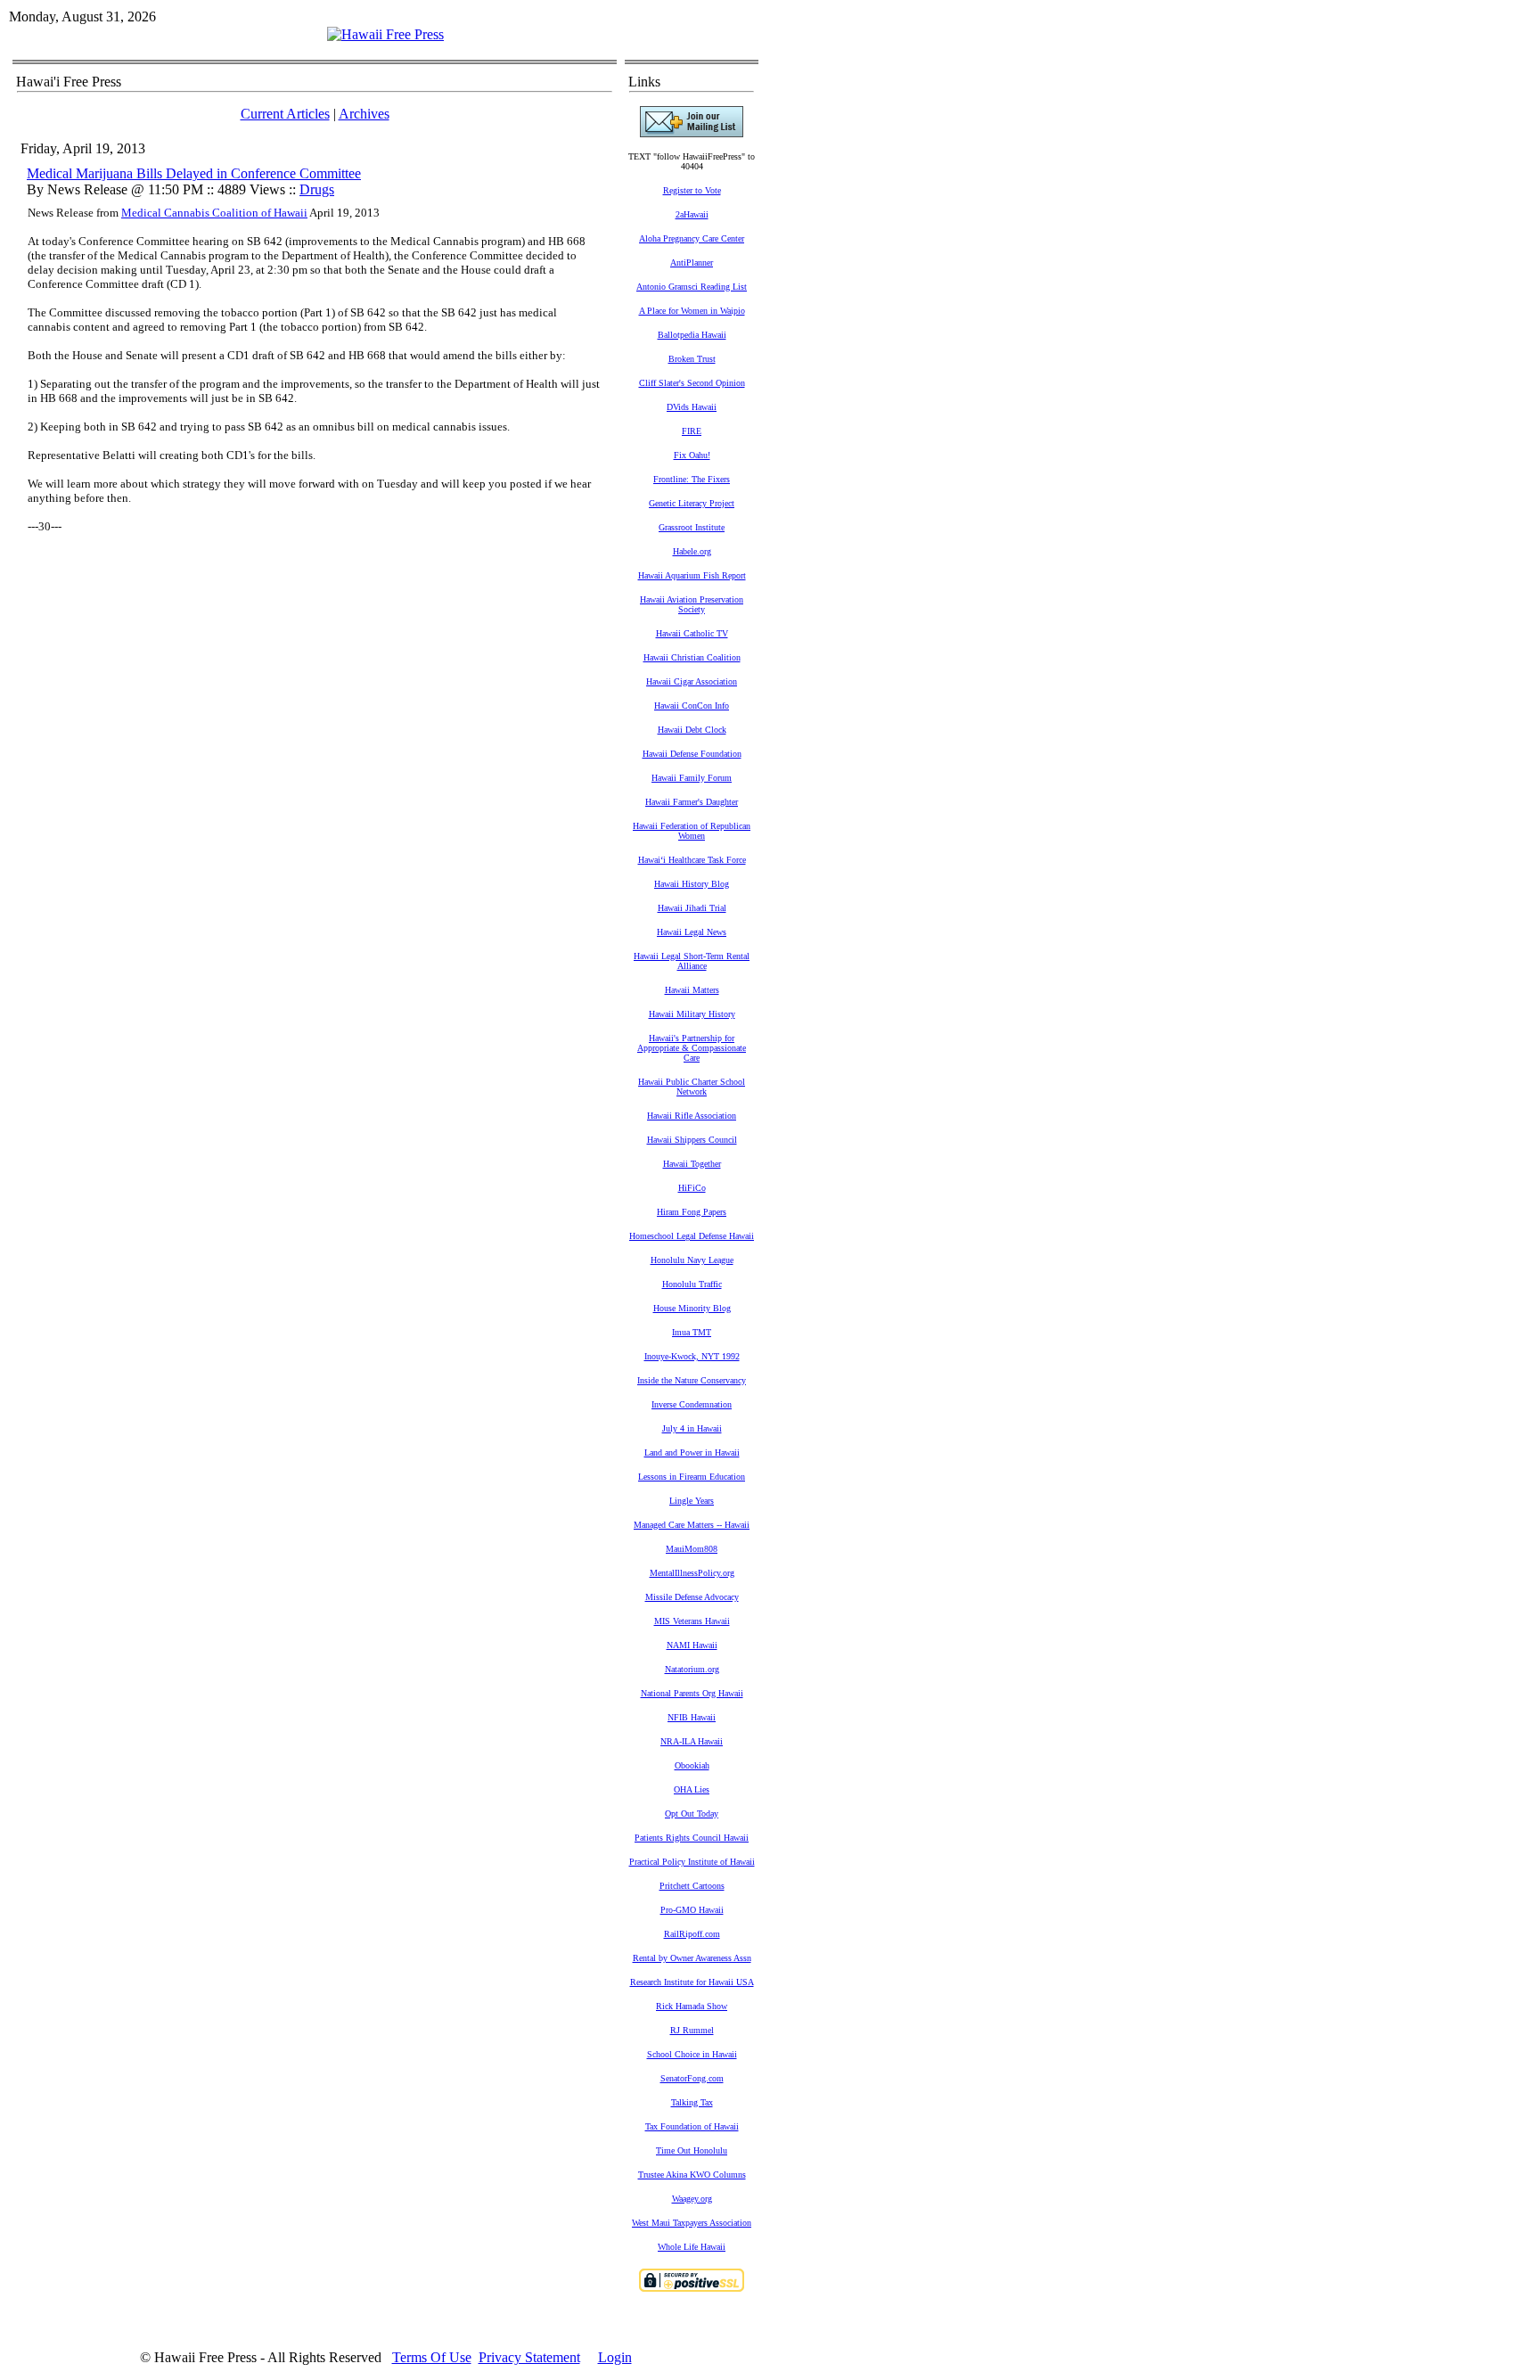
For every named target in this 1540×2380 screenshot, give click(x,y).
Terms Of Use (432, 2357)
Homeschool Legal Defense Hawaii (692, 1236)
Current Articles (285, 114)
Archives (364, 114)
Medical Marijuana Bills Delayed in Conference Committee (194, 173)
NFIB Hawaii (692, 1717)
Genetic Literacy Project (692, 503)
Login (615, 2357)
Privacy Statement (529, 2357)
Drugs (317, 189)
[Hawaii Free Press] (385, 34)
